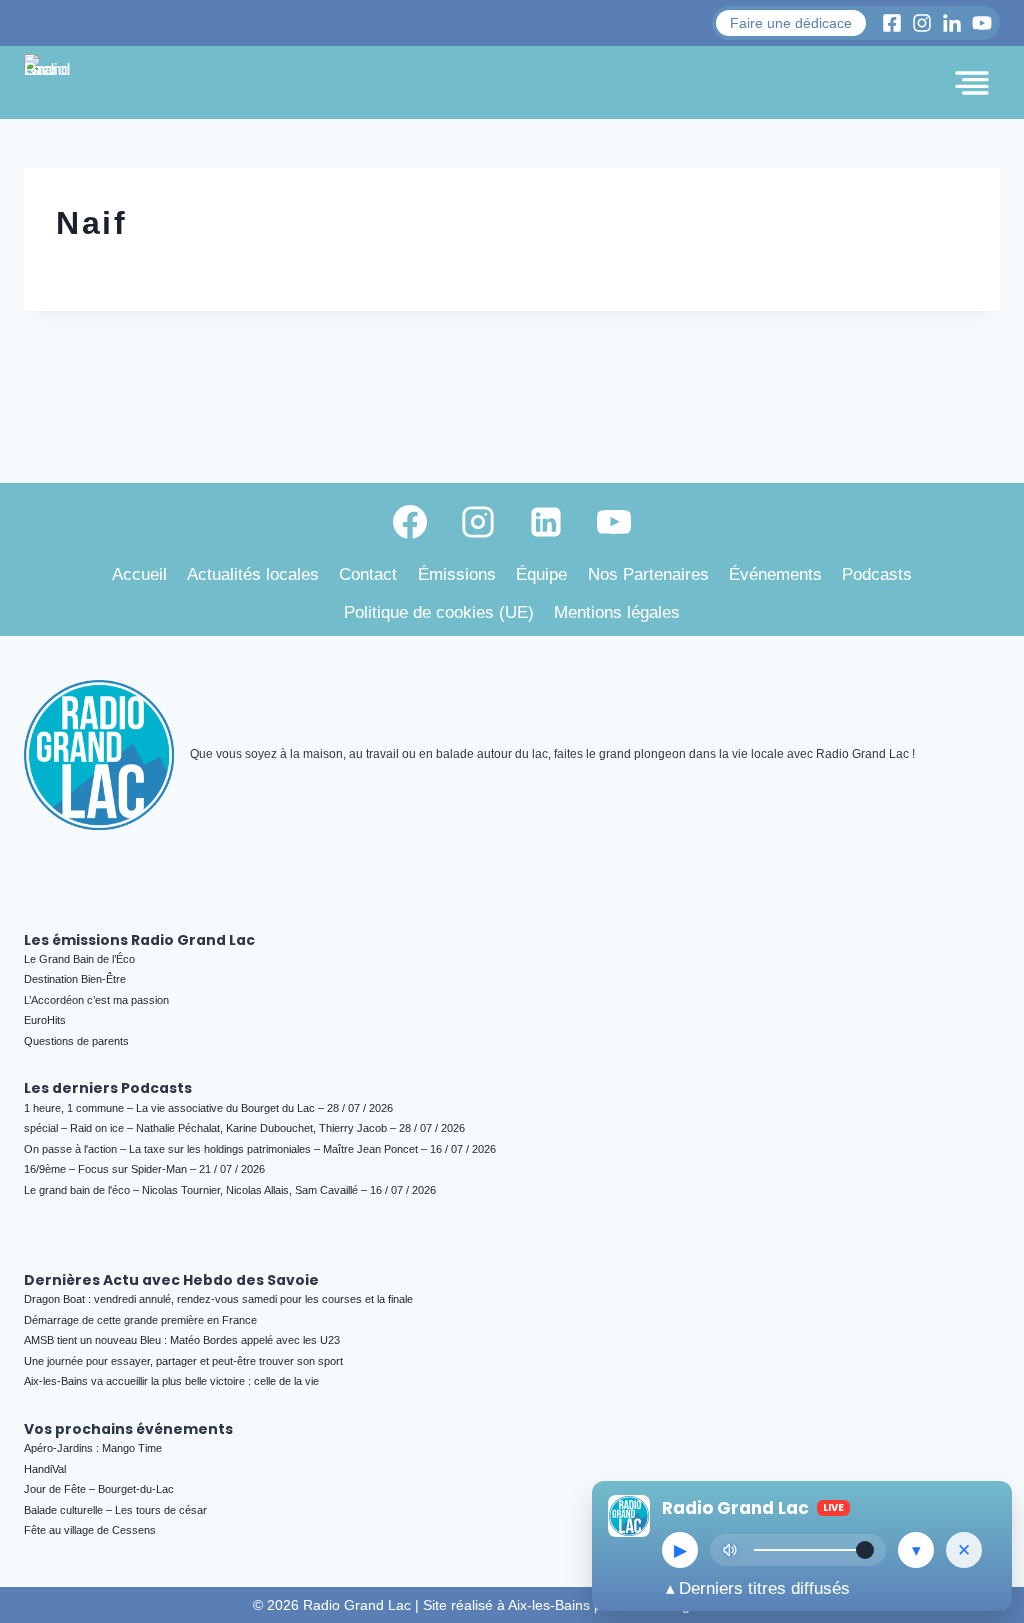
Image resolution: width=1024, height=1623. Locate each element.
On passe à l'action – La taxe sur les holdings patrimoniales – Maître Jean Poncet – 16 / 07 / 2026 (260, 1149)
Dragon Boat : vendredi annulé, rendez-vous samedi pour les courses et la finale (218, 1299)
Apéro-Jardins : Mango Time (93, 1448)
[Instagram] (478, 522)
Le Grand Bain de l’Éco (79, 959)
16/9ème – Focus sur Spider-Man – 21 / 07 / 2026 (144, 1169)
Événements (775, 574)
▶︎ (680, 1550)
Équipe (541, 574)
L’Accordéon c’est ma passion (96, 1000)
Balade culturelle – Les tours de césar (115, 1510)
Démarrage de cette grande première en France (140, 1320)
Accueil (139, 574)
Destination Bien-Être (75, 979)
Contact (368, 574)
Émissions (457, 574)
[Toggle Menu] (972, 83)
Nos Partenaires (648, 574)
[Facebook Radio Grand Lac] (892, 23)
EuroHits (45, 1020)
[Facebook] (410, 522)
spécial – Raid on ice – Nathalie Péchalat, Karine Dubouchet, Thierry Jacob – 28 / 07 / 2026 (244, 1128)
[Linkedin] (546, 522)
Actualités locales (253, 574)
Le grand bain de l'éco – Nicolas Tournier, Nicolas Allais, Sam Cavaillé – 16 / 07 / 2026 (230, 1190)
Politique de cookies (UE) (439, 612)
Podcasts (877, 574)
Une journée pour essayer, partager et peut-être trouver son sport (183, 1361)
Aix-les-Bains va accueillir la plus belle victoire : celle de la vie (171, 1381)
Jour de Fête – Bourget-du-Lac (99, 1489)
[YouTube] (614, 522)
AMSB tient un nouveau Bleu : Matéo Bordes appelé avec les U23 (182, 1340)
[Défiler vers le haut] (985, 1434)
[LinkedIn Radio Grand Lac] (952, 23)
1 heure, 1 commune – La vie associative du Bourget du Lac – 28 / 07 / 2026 (208, 1108)
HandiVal (45, 1469)
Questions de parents (76, 1041)
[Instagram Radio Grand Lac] (922, 23)
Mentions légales (617, 612)
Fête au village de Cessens (90, 1530)
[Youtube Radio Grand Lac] (982, 23)
